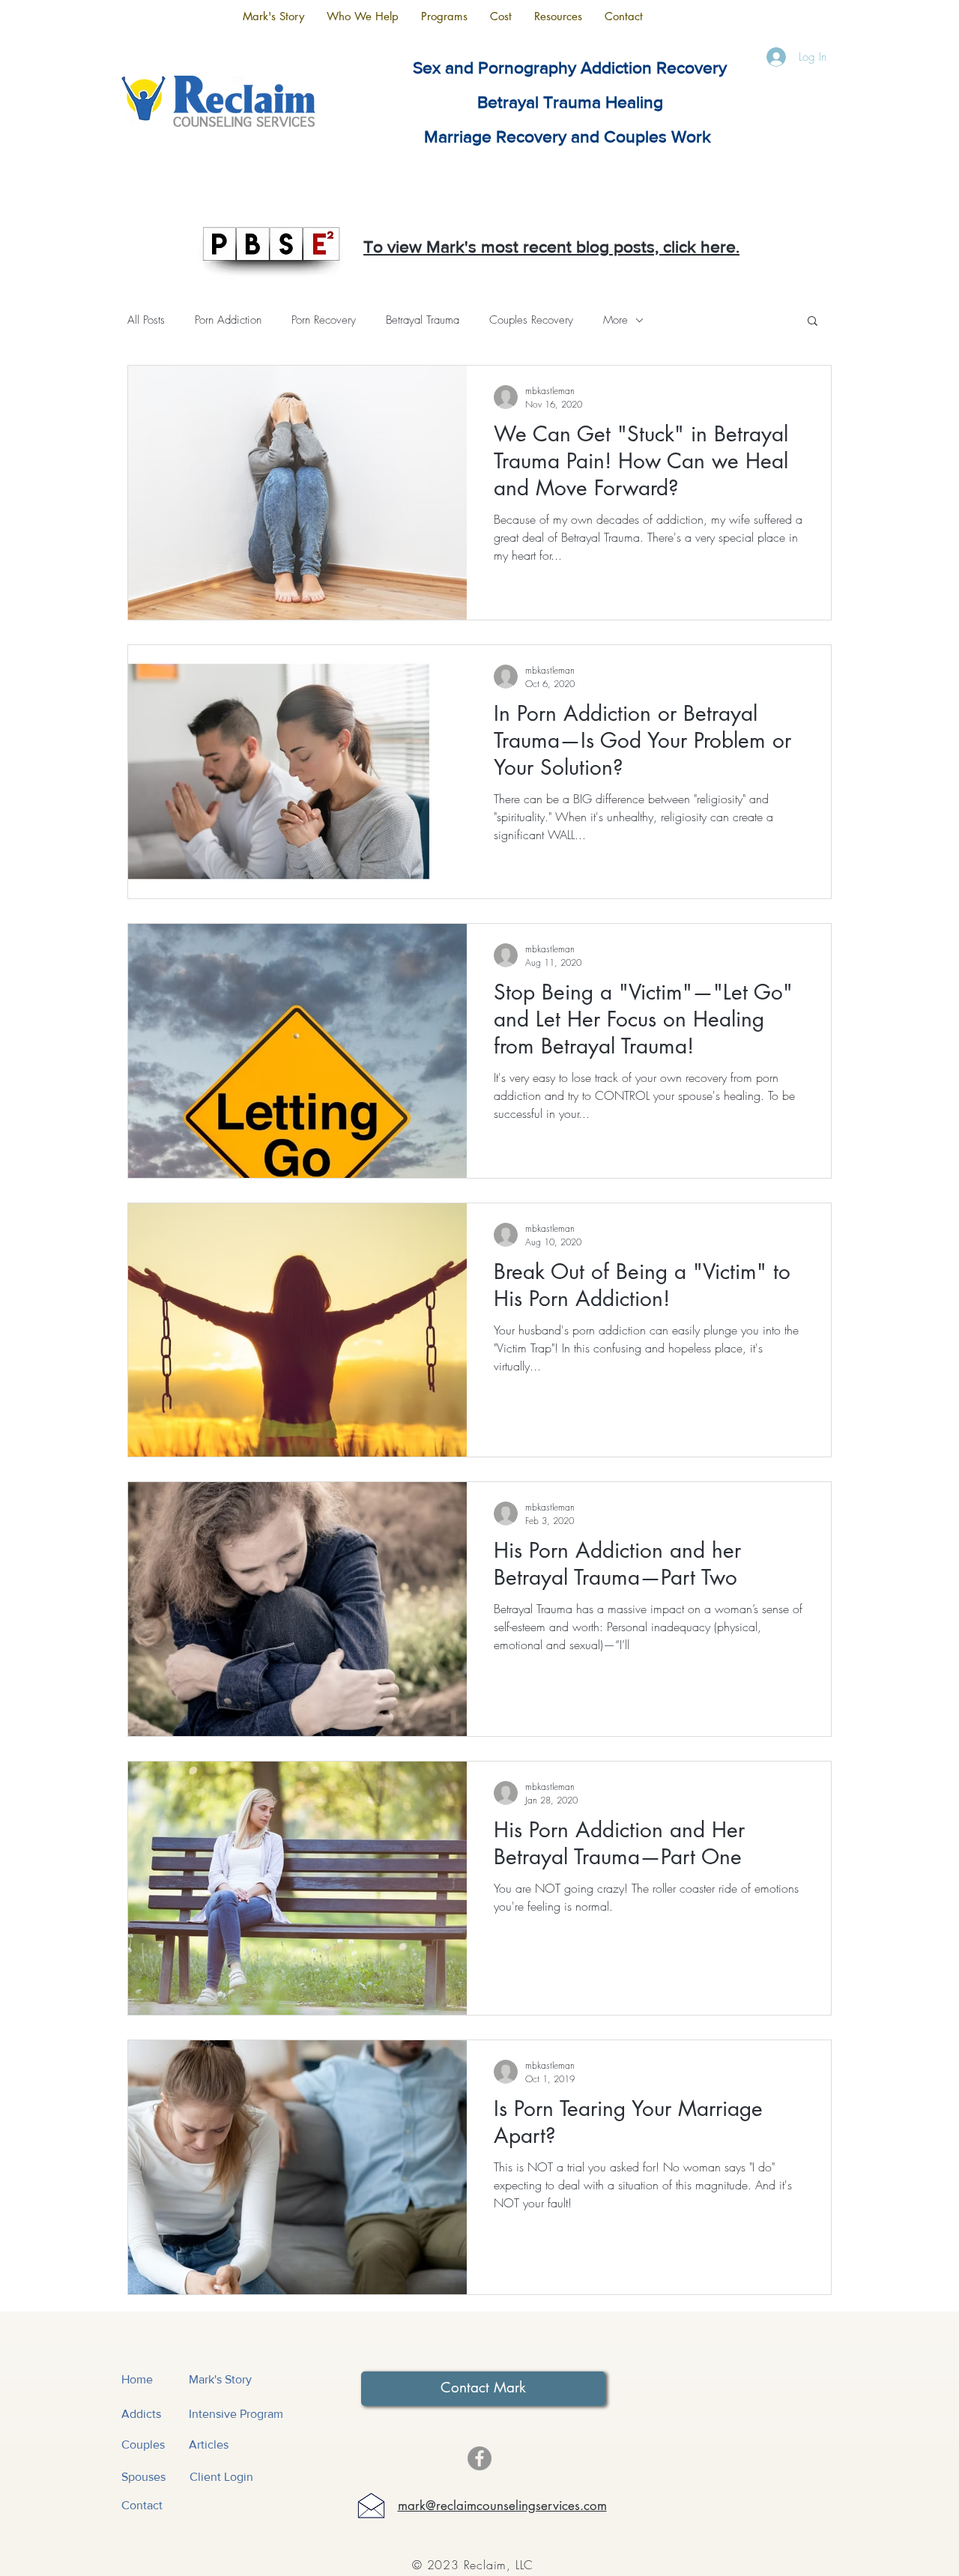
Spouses (143, 2477)
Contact (142, 2505)
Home (137, 2379)
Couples (143, 2445)
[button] (363, 16)
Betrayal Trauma (423, 320)
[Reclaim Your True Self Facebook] (479, 2458)
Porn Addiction (228, 320)
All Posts (146, 320)
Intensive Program (236, 2414)
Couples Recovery (531, 320)
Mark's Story (220, 2379)
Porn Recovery (324, 320)
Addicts (141, 2414)
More (615, 320)
